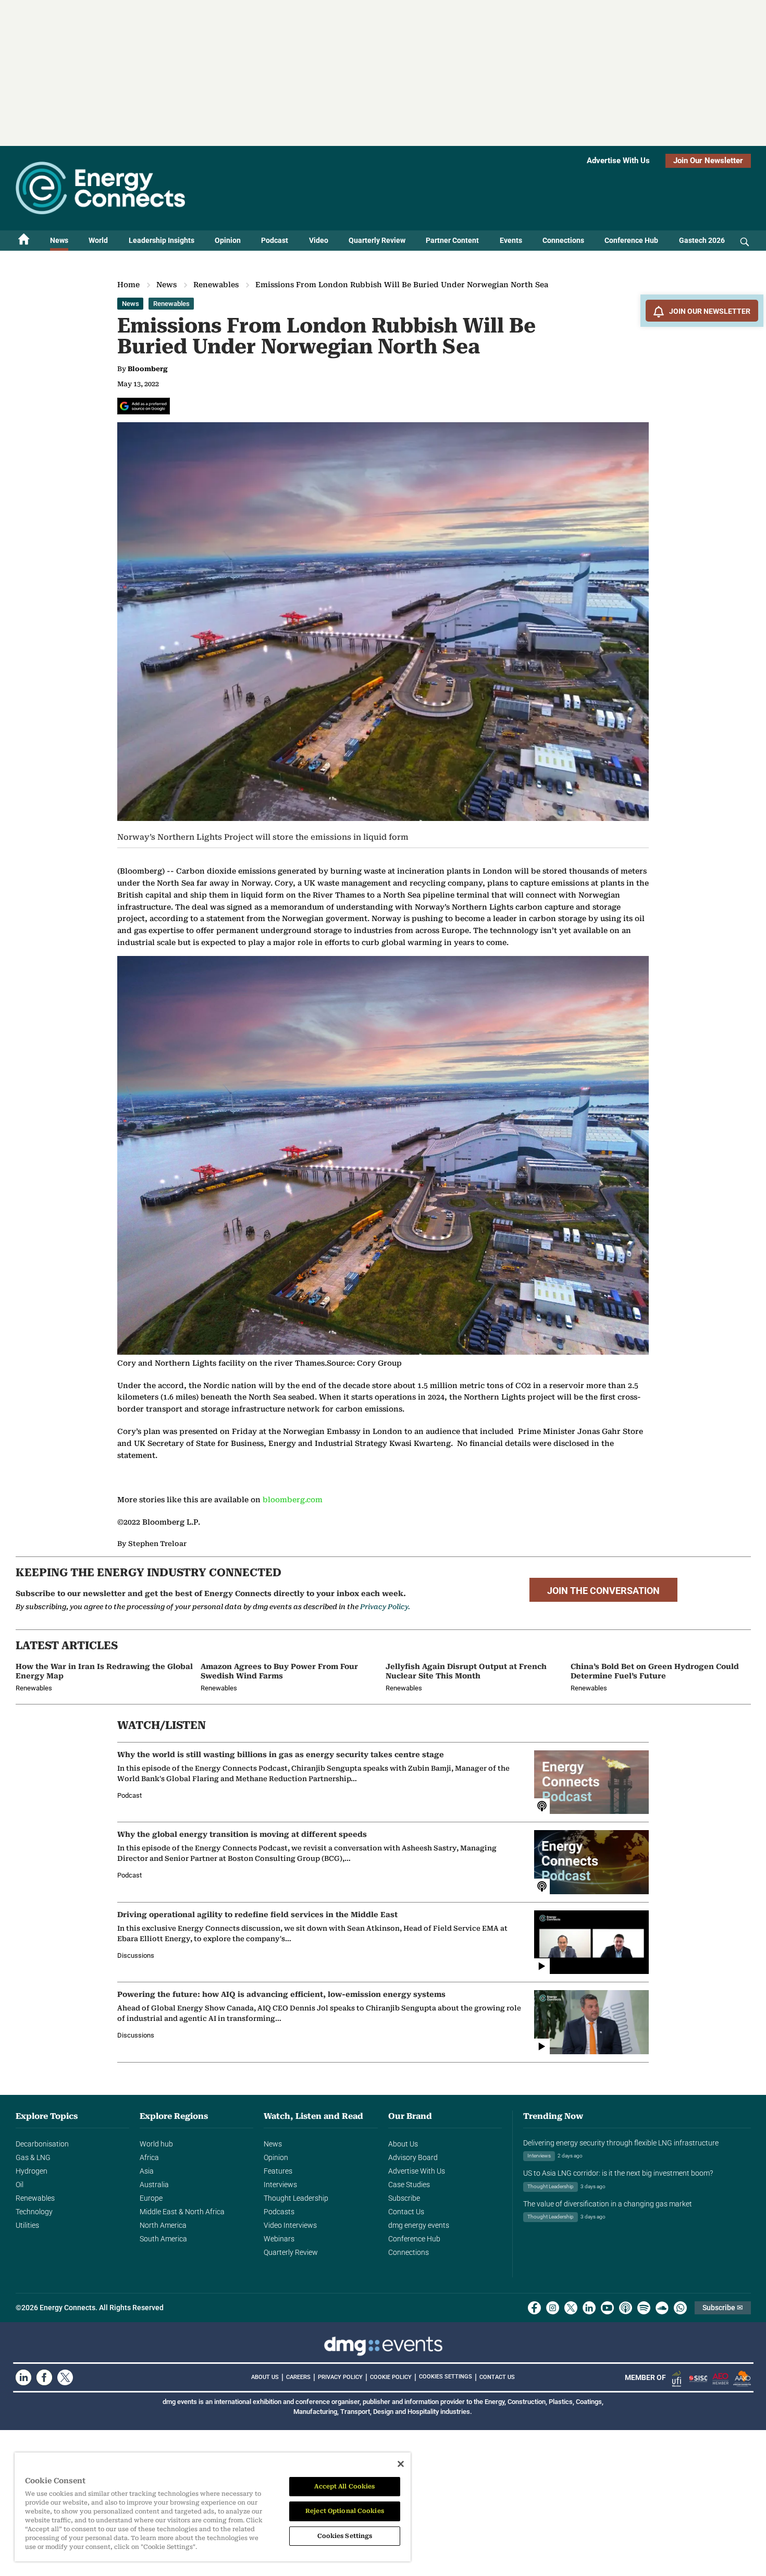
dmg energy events (419, 2225)
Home (128, 285)
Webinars (279, 2239)
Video (319, 240)
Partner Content (452, 240)
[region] (213, 2507)
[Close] (401, 2464)
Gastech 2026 (702, 240)
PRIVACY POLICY (340, 2377)
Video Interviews (290, 2225)
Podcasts (279, 2212)
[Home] (24, 241)
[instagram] (553, 2308)
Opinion (228, 240)
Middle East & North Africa (182, 2212)
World (98, 240)
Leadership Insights (162, 240)
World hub (156, 2144)
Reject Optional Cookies (345, 2511)
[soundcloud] (662, 2308)
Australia (154, 2185)
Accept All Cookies (344, 2486)
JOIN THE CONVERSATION (603, 1591)
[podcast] (626, 2308)
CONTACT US (497, 2377)
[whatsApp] (680, 2308)
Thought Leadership (296, 2198)
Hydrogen (32, 2171)
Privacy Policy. (385, 1607)
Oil (20, 2185)
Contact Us (406, 2212)
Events (511, 240)
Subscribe (404, 2198)
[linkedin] (589, 2308)
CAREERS (298, 2377)
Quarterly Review (377, 240)
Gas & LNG (33, 2157)
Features (278, 2171)
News (59, 240)
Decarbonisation (42, 2144)
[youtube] (607, 2308)
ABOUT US (265, 2377)
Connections (563, 240)
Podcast (275, 240)
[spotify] (644, 2308)
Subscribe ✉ (723, 2308)
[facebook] (534, 2308)
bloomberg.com (293, 1500)
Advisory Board (413, 2157)
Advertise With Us (618, 161)
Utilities (27, 2225)
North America (163, 2225)
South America (163, 2239)
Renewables (216, 285)
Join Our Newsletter (708, 161)
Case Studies (409, 2185)
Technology (34, 2212)
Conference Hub (631, 240)
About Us (403, 2144)
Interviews (280, 2185)
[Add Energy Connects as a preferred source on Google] (144, 406)
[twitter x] (571, 2308)
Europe (151, 2198)
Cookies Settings (446, 2377)
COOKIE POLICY (391, 2377)
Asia (147, 2171)
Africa (149, 2157)
